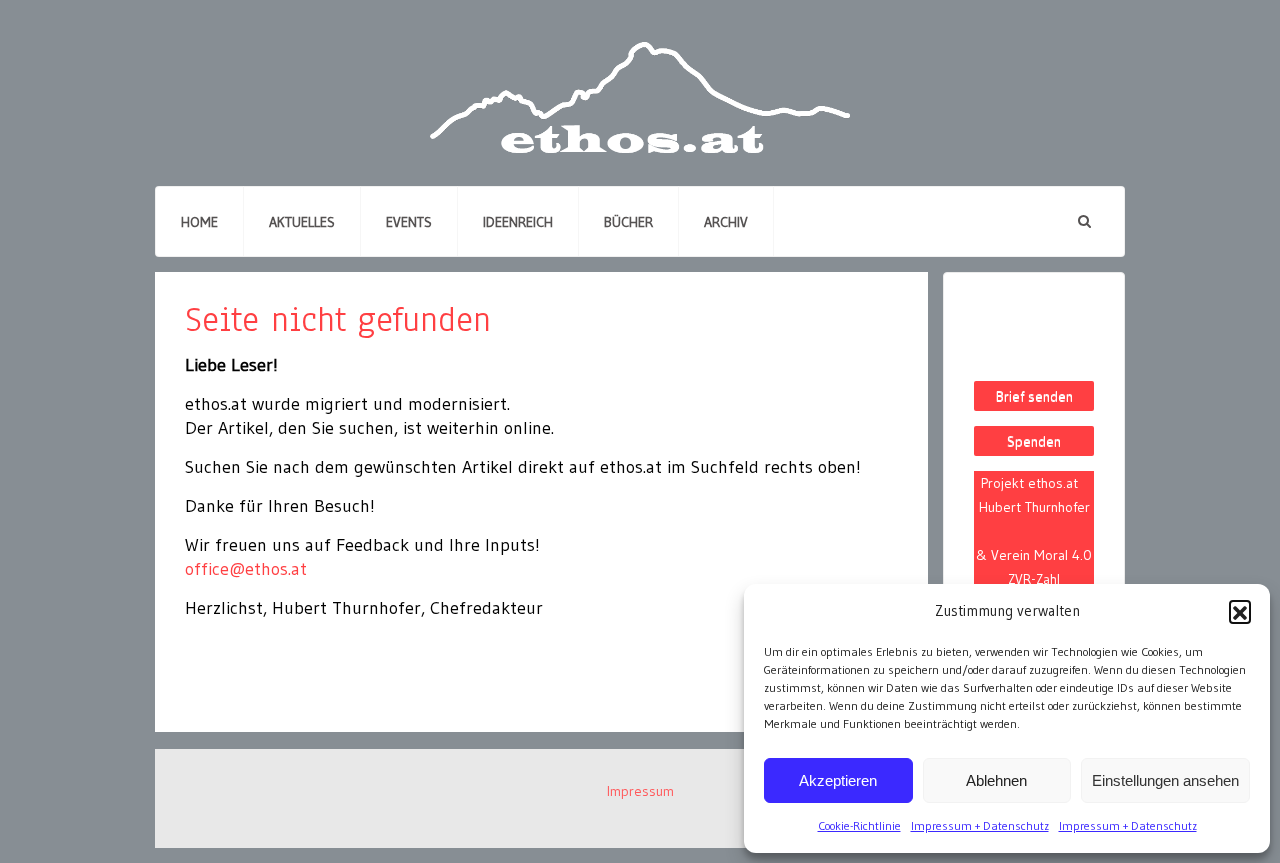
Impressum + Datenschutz (980, 825)
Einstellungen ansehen (1165, 780)
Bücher (628, 222)
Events (409, 222)
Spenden (1034, 441)
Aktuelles (302, 222)
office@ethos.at (246, 569)
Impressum (640, 791)
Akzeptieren (838, 780)
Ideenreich (518, 222)
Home (199, 222)
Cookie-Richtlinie (859, 825)
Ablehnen (996, 780)
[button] (1240, 611)
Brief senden (1034, 396)
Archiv (726, 222)
